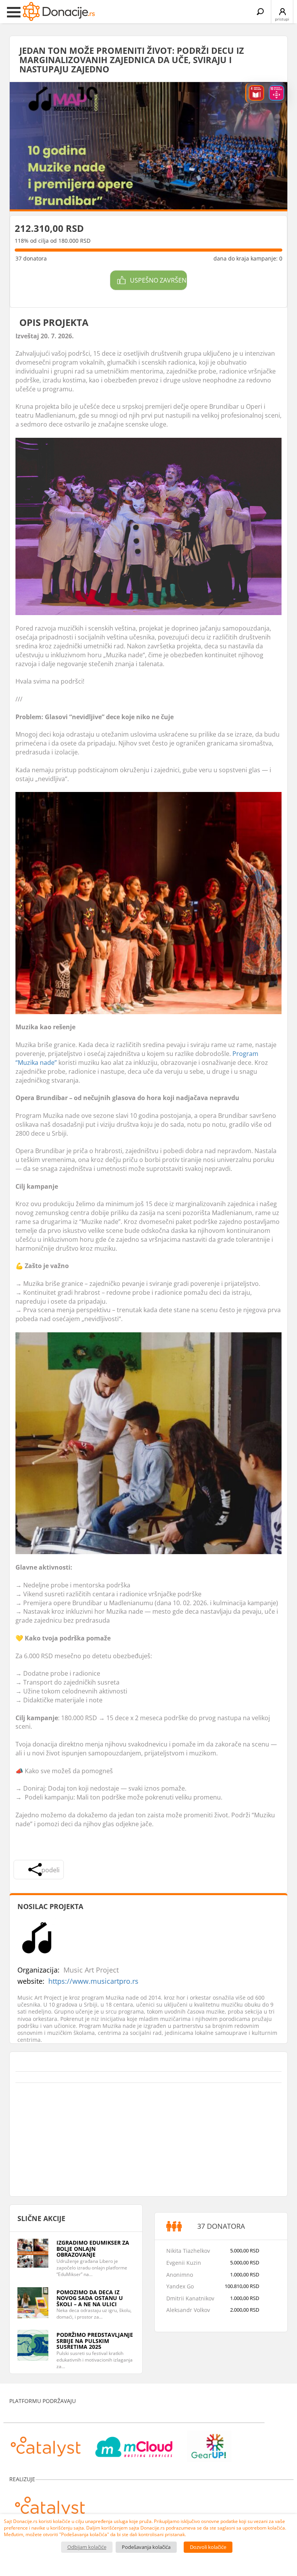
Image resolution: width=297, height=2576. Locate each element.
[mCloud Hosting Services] (134, 2442)
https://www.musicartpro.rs (93, 1981)
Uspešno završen (158, 280)
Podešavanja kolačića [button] (146, 2547)
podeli (50, 1870)
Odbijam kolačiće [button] (87, 2547)
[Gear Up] (209, 2442)
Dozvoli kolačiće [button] (208, 2547)
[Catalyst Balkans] (46, 2442)
